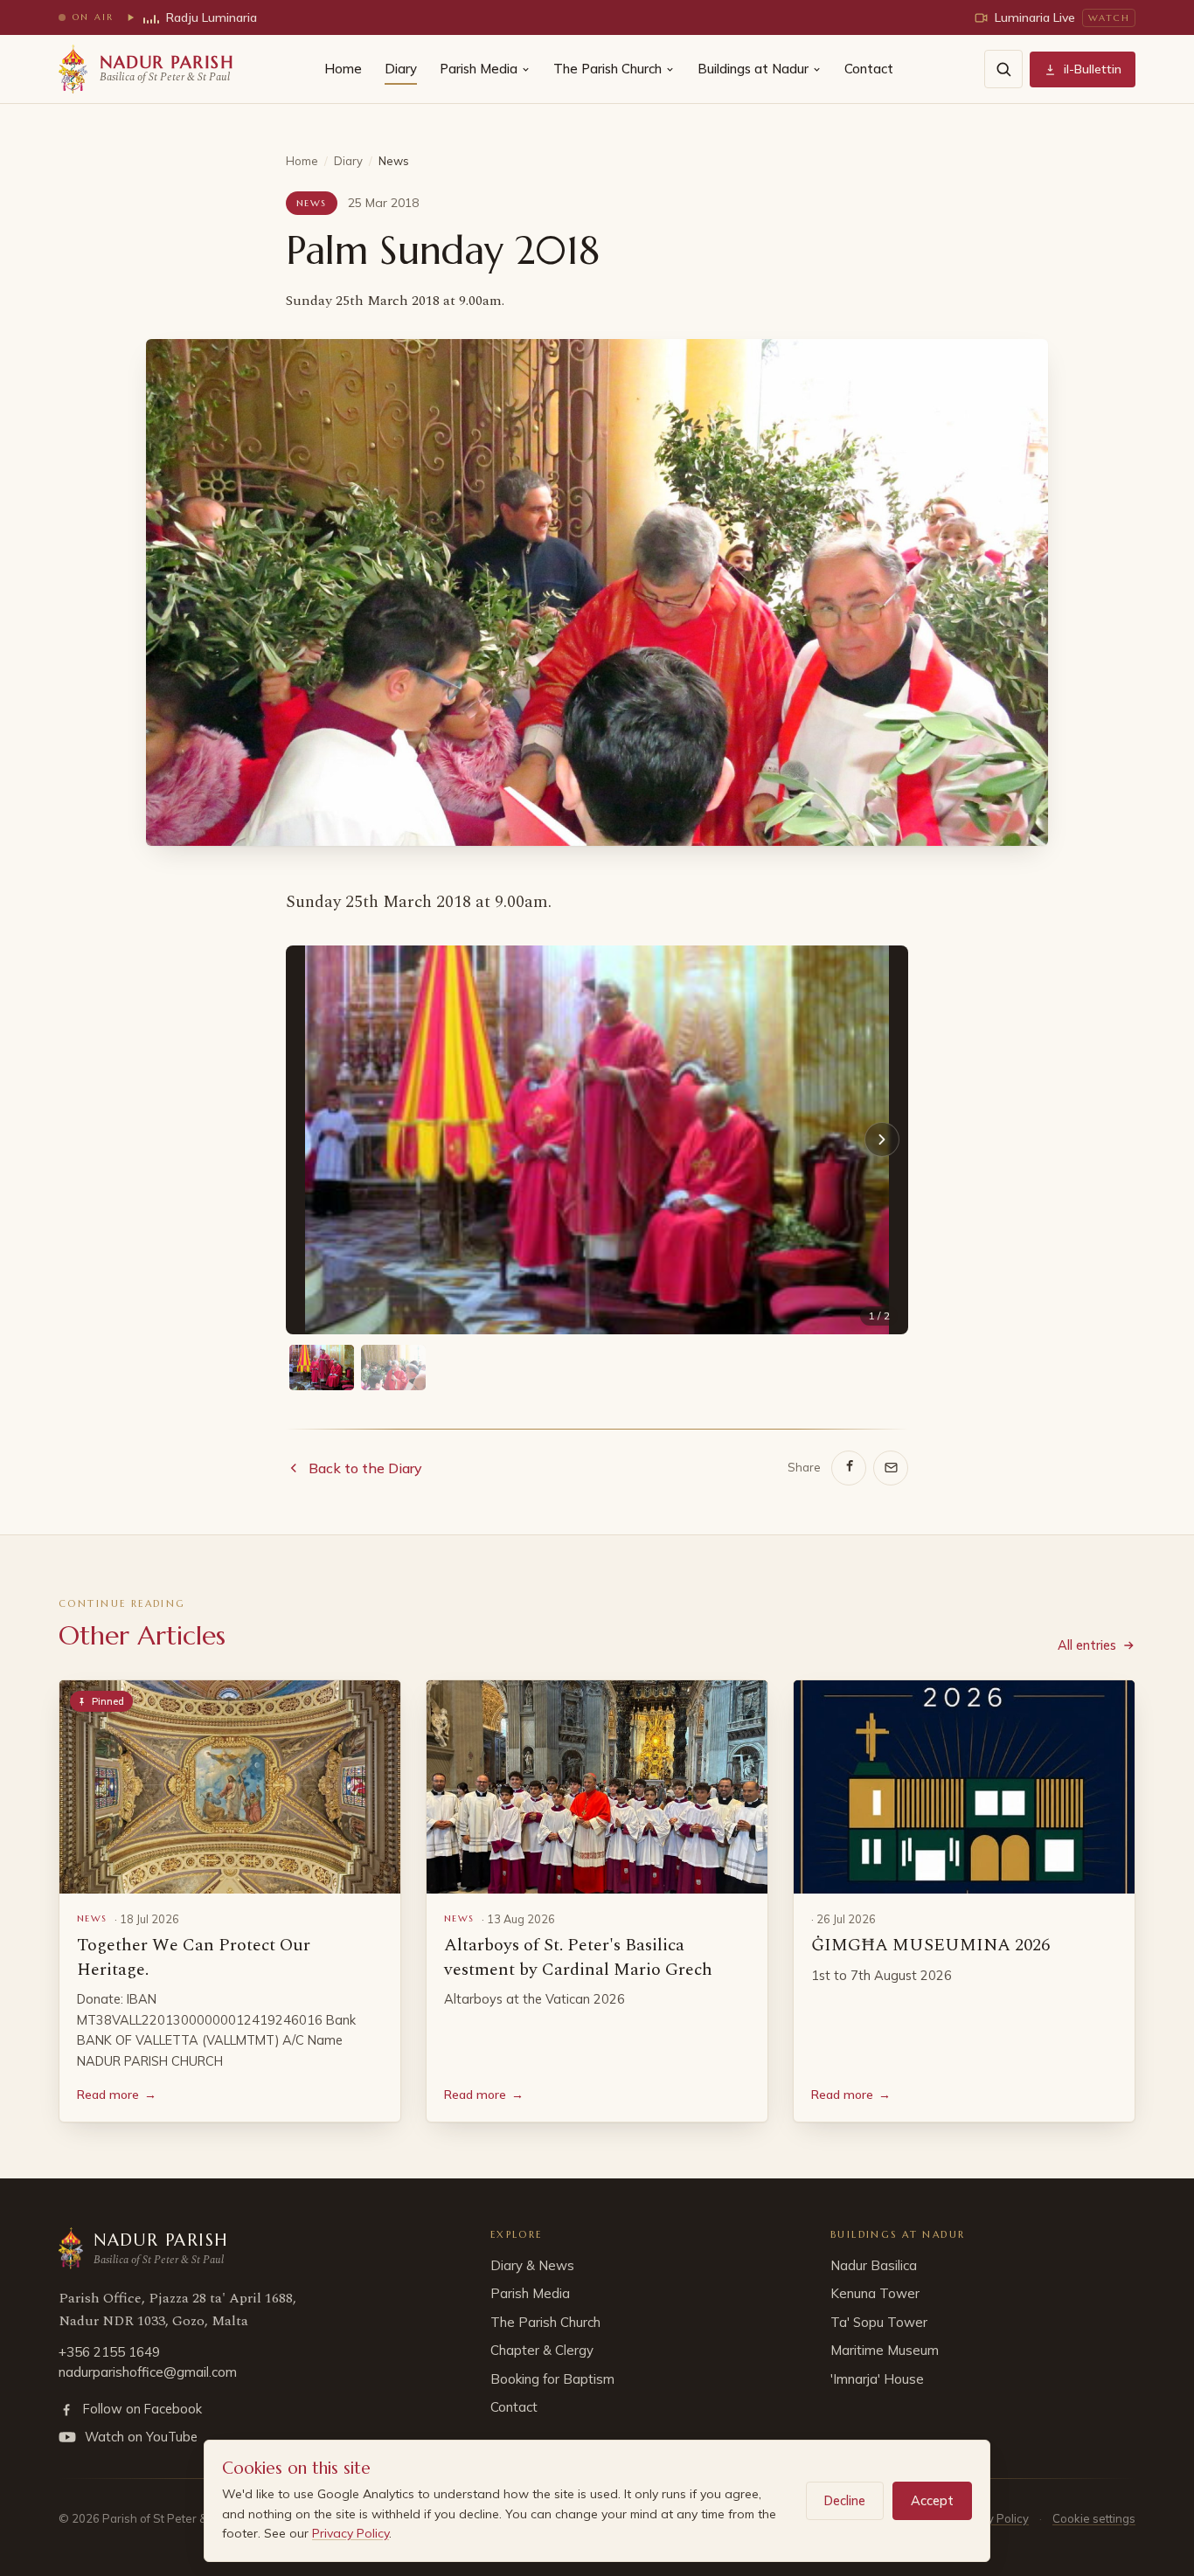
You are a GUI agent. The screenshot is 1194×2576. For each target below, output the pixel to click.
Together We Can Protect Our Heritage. (194, 1957)
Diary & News (532, 2265)
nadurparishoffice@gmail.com (148, 2372)
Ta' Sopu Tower (879, 2322)
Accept (932, 2500)
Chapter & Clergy (542, 2350)
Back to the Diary (365, 1468)
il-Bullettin (1093, 69)
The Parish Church (607, 69)
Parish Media (479, 69)
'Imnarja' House (877, 2379)
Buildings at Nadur (753, 69)
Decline (845, 2500)
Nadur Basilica (874, 2265)
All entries (1087, 1645)
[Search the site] (1003, 69)
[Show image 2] (393, 1368)
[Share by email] (891, 1468)
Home (343, 69)
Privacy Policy (351, 2533)
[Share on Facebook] (849, 1468)
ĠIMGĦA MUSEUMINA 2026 (930, 1945)
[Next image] (882, 1139)
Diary (401, 69)
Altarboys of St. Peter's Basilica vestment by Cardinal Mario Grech (578, 1957)
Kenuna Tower (875, 2293)
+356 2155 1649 (109, 2352)
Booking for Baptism (552, 2379)
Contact (869, 69)
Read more (117, 2095)
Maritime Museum (885, 2350)
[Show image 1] (322, 1368)
